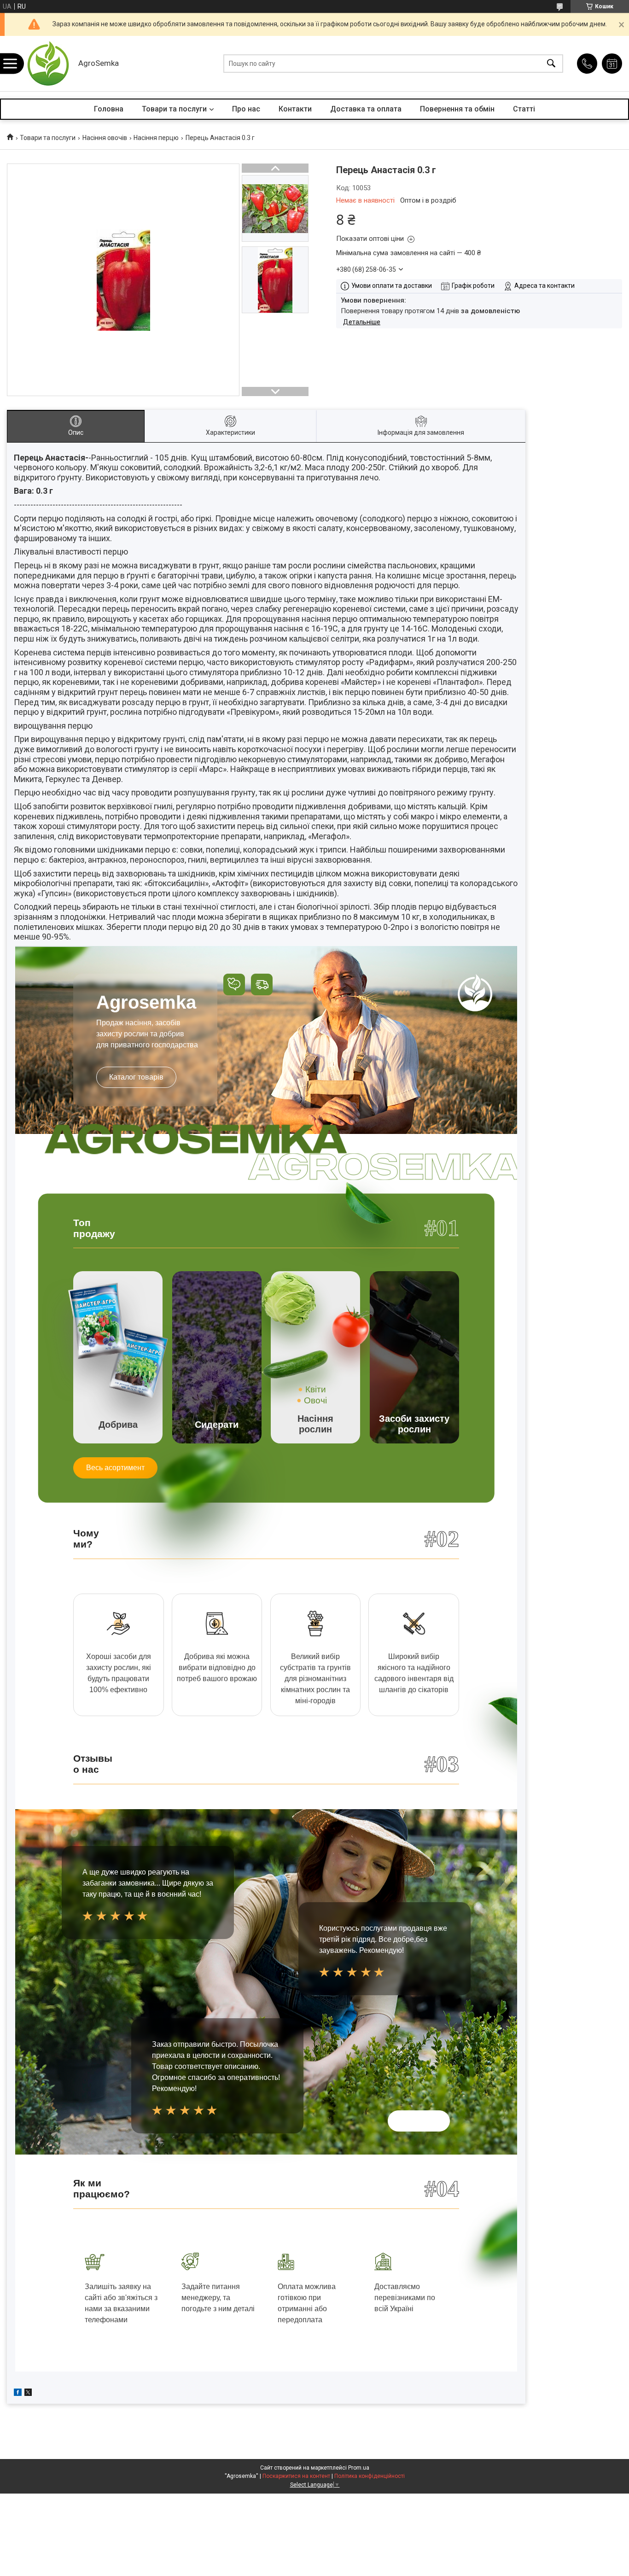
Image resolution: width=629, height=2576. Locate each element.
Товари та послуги (174, 109)
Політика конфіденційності (370, 2476)
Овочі (315, 1400)
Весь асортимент (115, 1468)
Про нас (246, 109)
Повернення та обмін (457, 109)
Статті (524, 109)
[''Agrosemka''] (48, 64)
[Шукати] (551, 64)
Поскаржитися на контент (296, 2476)
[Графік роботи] (612, 64)
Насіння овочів (105, 138)
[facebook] (18, 2394)
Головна (109, 109)
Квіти (316, 1389)
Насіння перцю (156, 138)
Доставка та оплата (366, 109)
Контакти (295, 109)
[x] (28, 2394)
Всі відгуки (419, 2121)
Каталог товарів (136, 1077)
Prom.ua (359, 2468)
